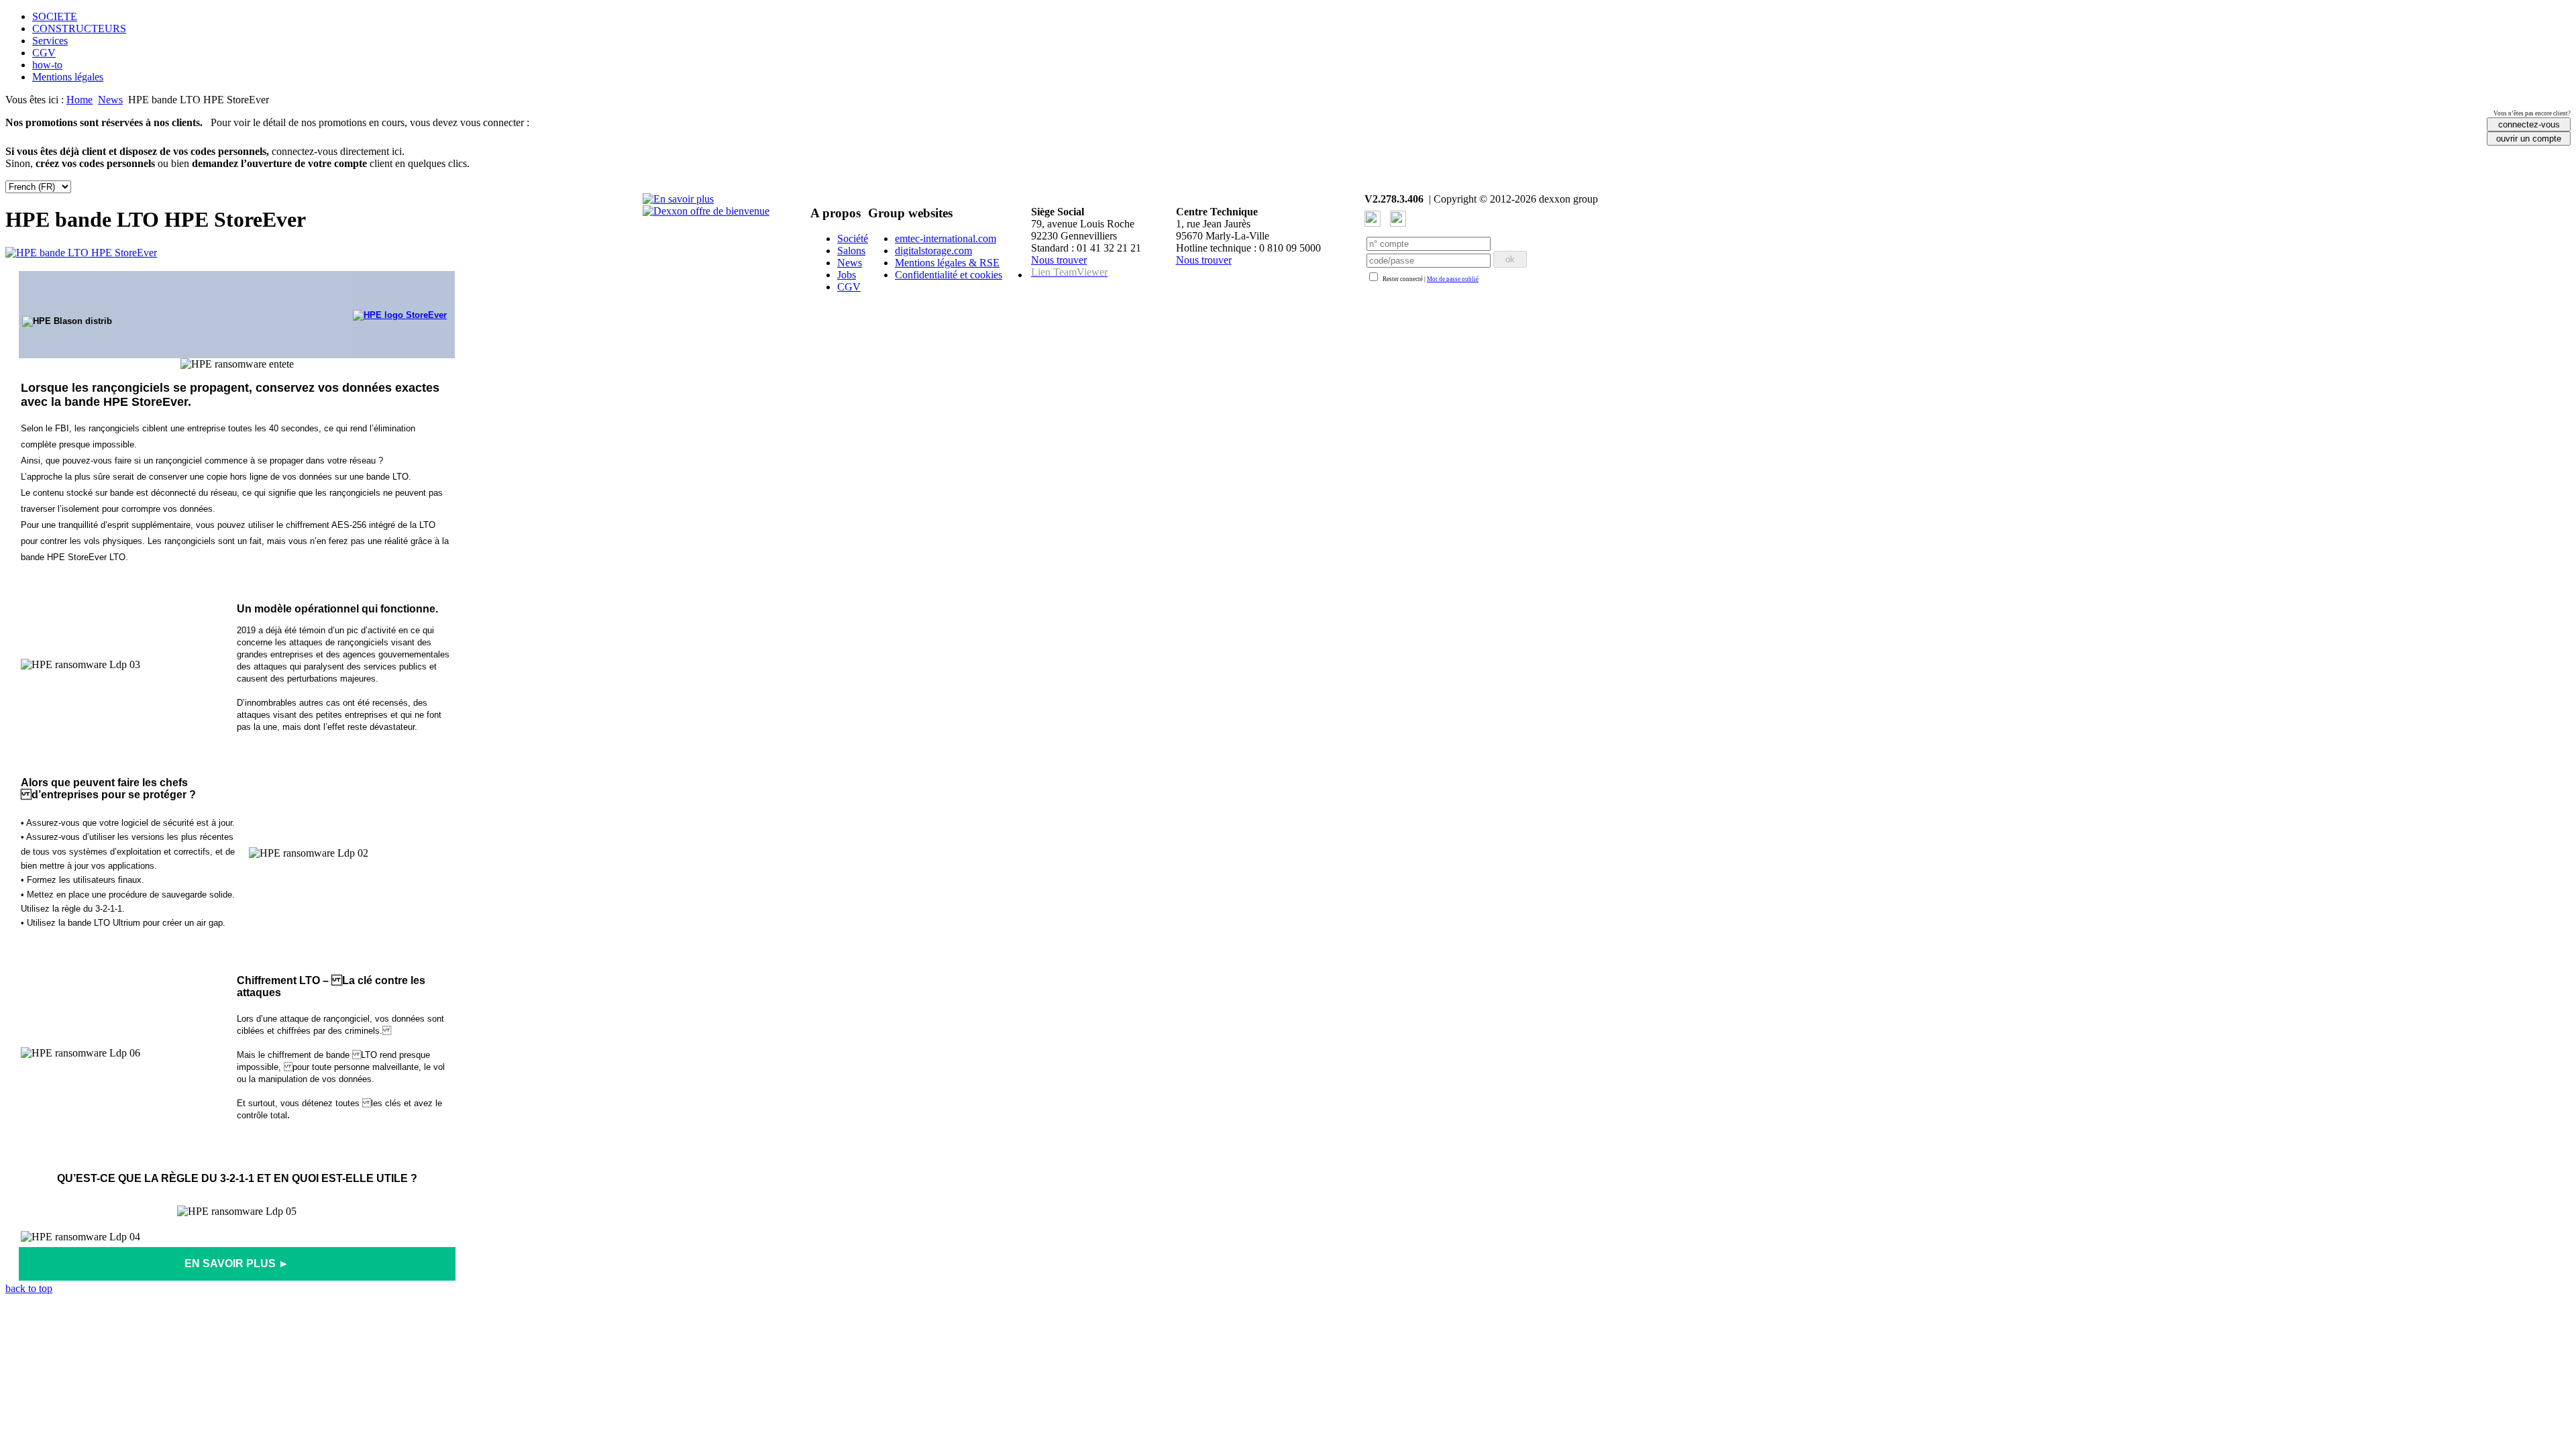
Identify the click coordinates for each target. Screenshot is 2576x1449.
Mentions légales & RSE (947, 263)
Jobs (847, 275)
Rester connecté (1403, 279)
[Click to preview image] (81, 253)
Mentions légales (68, 77)
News (110, 100)
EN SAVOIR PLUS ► (237, 1264)
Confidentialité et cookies (949, 275)
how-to (47, 65)
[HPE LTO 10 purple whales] (678, 199)
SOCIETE (55, 16)
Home (79, 100)
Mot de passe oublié (1453, 279)
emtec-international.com (946, 238)
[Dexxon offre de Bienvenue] (706, 211)
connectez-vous (2529, 124)
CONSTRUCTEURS (79, 29)
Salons (851, 251)
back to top (29, 1288)
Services (50, 41)
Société (853, 238)
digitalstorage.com (933, 251)
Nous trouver (1059, 260)
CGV (44, 53)
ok (1510, 259)
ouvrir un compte (2529, 139)
